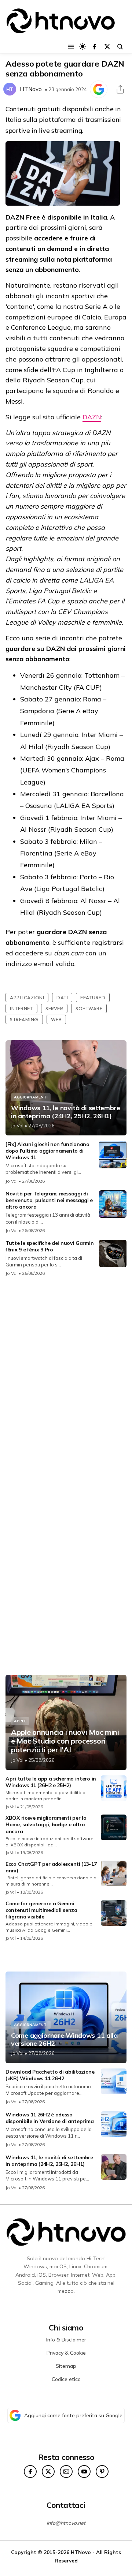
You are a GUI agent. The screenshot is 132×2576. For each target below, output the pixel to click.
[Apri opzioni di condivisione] (120, 89)
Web (56, 1019)
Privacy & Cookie (66, 2353)
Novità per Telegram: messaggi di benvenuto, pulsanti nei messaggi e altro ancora (49, 1200)
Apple (20, 1721)
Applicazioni (27, 997)
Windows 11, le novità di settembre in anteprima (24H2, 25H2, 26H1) (66, 1112)
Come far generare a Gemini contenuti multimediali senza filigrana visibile (41, 1910)
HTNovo (31, 89)
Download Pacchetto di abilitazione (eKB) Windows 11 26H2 (50, 2075)
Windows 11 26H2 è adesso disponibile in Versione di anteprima (49, 2118)
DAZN (92, 417)
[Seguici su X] (107, 47)
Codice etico (66, 2379)
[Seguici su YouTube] (84, 2472)
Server (54, 1008)
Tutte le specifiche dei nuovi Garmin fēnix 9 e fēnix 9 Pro (49, 1246)
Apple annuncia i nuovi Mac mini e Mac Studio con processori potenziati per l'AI (65, 1741)
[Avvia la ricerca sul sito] (120, 47)
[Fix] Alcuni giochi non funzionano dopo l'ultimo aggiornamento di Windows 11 (47, 1151)
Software (89, 1008)
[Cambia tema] (83, 46)
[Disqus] (66, 1379)
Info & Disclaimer (66, 2340)
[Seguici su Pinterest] (102, 2472)
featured (93, 997)
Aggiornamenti (31, 1097)
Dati (62, 997)
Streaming (24, 1019)
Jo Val (17, 1126)
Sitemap (66, 2366)
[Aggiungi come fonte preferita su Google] (99, 89)
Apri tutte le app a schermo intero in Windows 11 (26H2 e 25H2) (51, 1782)
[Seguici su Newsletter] (66, 2472)
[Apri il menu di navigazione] (71, 47)
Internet (21, 1008)
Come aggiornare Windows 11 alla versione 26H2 (64, 2039)
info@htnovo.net (66, 2523)
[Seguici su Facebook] (94, 47)
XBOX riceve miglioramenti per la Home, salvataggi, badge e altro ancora (46, 1824)
